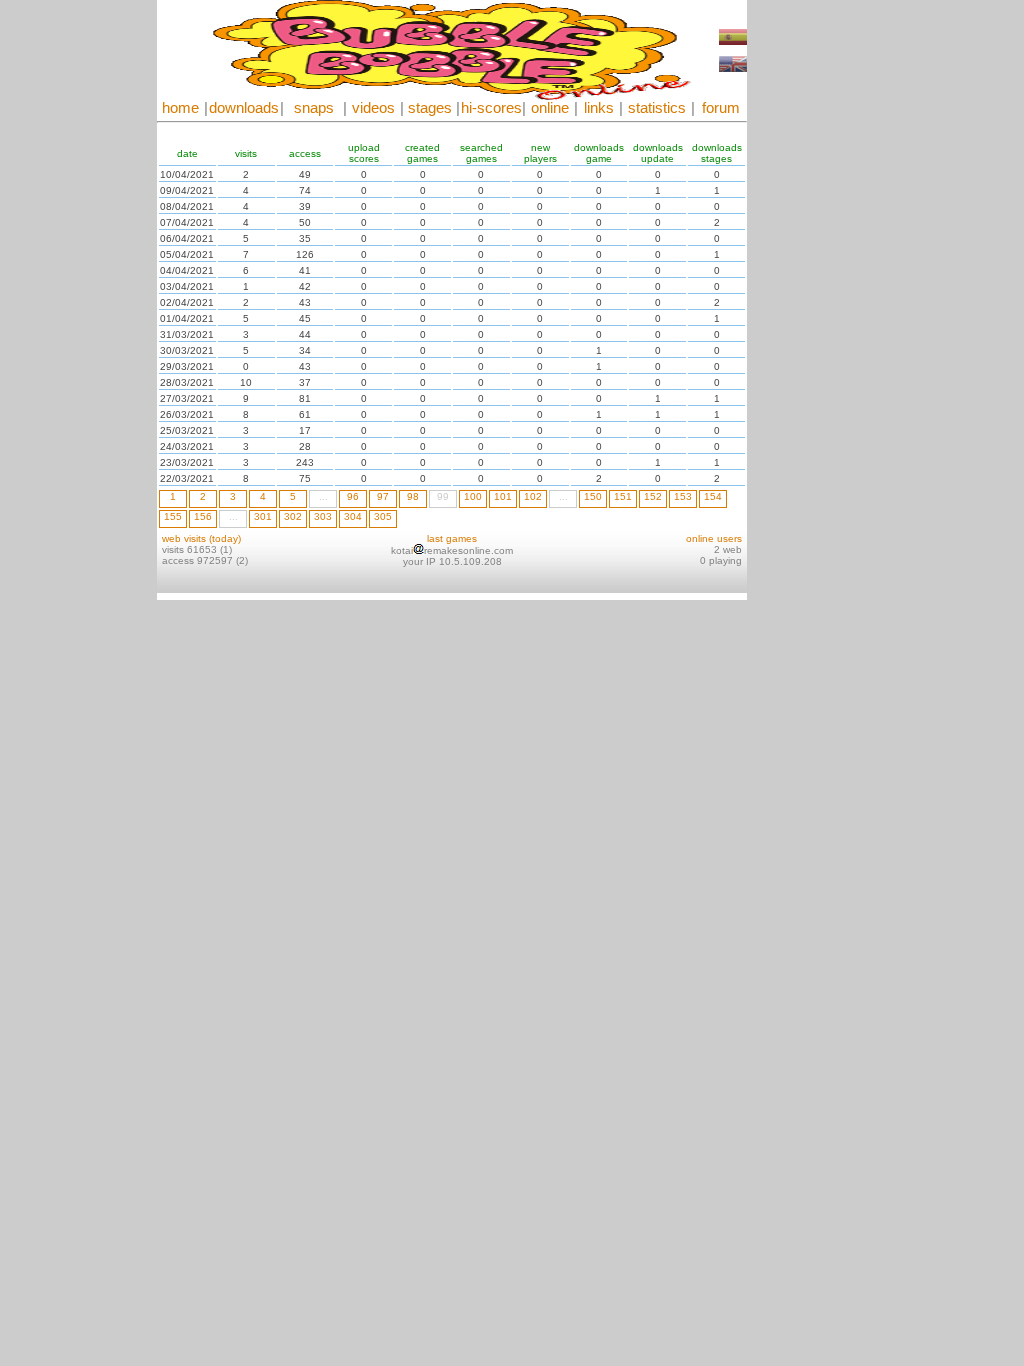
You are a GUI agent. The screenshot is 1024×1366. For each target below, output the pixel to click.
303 (323, 516)
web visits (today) (201, 538)
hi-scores (491, 108)
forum (721, 108)
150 (593, 496)
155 (173, 516)
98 (413, 496)
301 (263, 516)
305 (383, 516)
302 (293, 516)
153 (683, 496)
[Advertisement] (807, 300)
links (599, 108)
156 (203, 516)
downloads (244, 108)
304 (353, 516)
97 (383, 496)
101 (503, 496)
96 (353, 496)
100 (473, 496)
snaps (314, 108)
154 (713, 496)
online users (714, 538)
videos (373, 108)
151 (623, 496)
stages (430, 108)
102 (533, 496)
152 (653, 496)
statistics (657, 108)
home (180, 108)
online (550, 108)
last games (452, 538)
